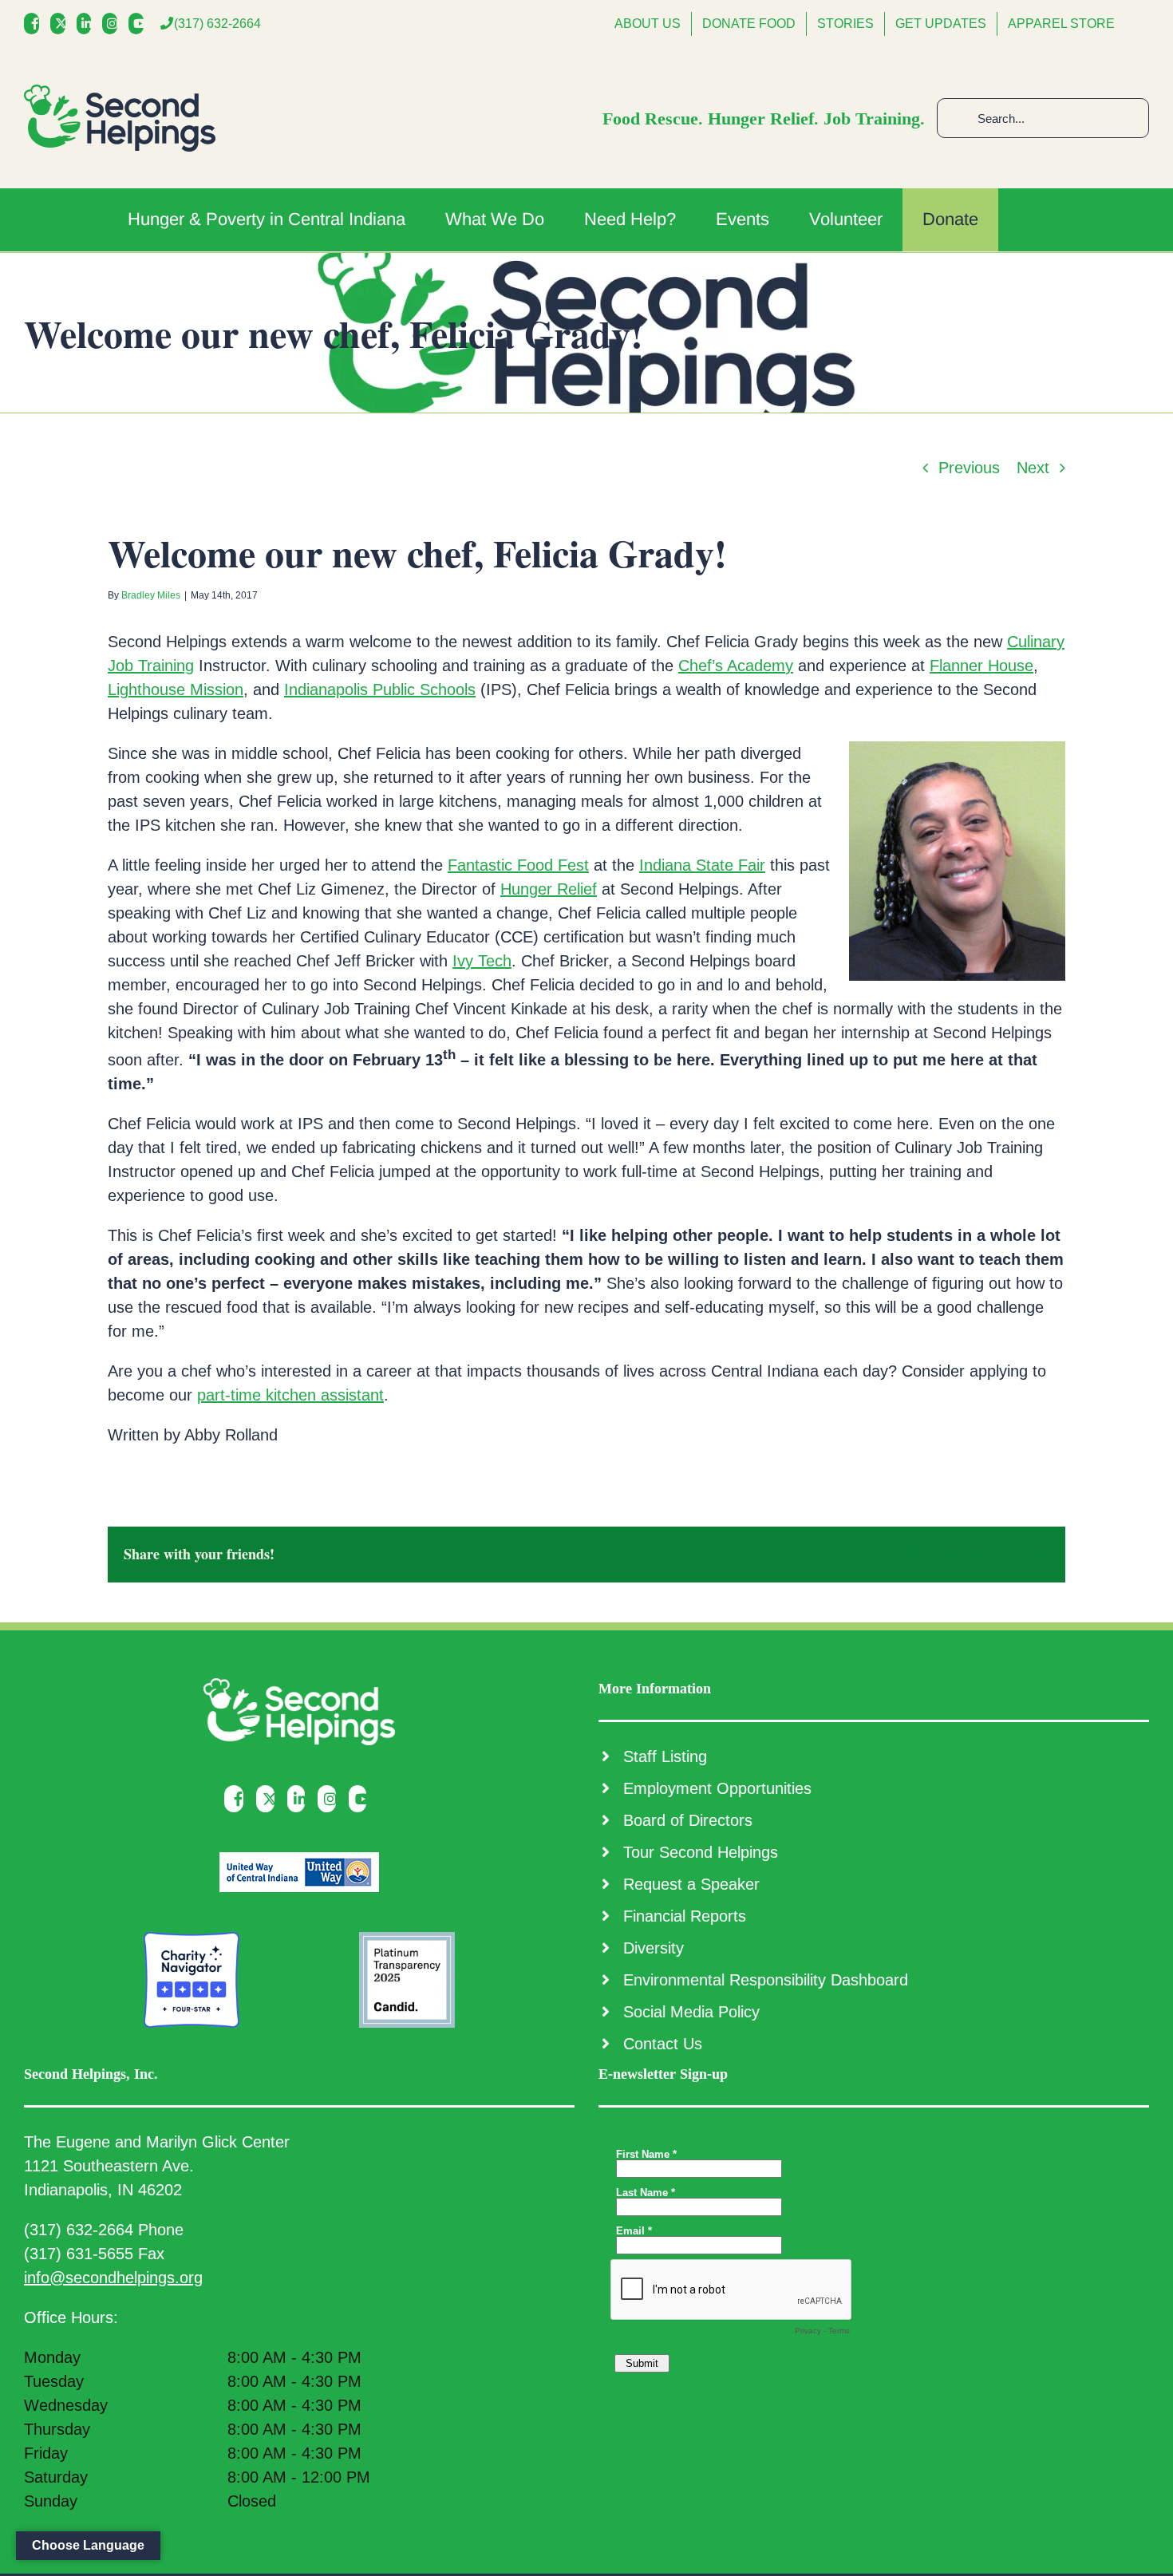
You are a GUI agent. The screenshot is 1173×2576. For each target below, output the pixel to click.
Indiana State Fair (702, 865)
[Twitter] (62, 24)
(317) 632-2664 (217, 24)
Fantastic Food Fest (518, 865)
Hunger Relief (549, 889)
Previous (969, 468)
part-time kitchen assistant (290, 1395)
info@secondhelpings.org (113, 2278)
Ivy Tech (482, 961)
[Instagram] (114, 24)
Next (1033, 468)
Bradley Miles (151, 595)
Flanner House (981, 666)
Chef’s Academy (736, 666)
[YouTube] (140, 24)
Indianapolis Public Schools (380, 689)
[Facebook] (36, 24)
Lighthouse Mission (176, 689)
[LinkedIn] (88, 24)
